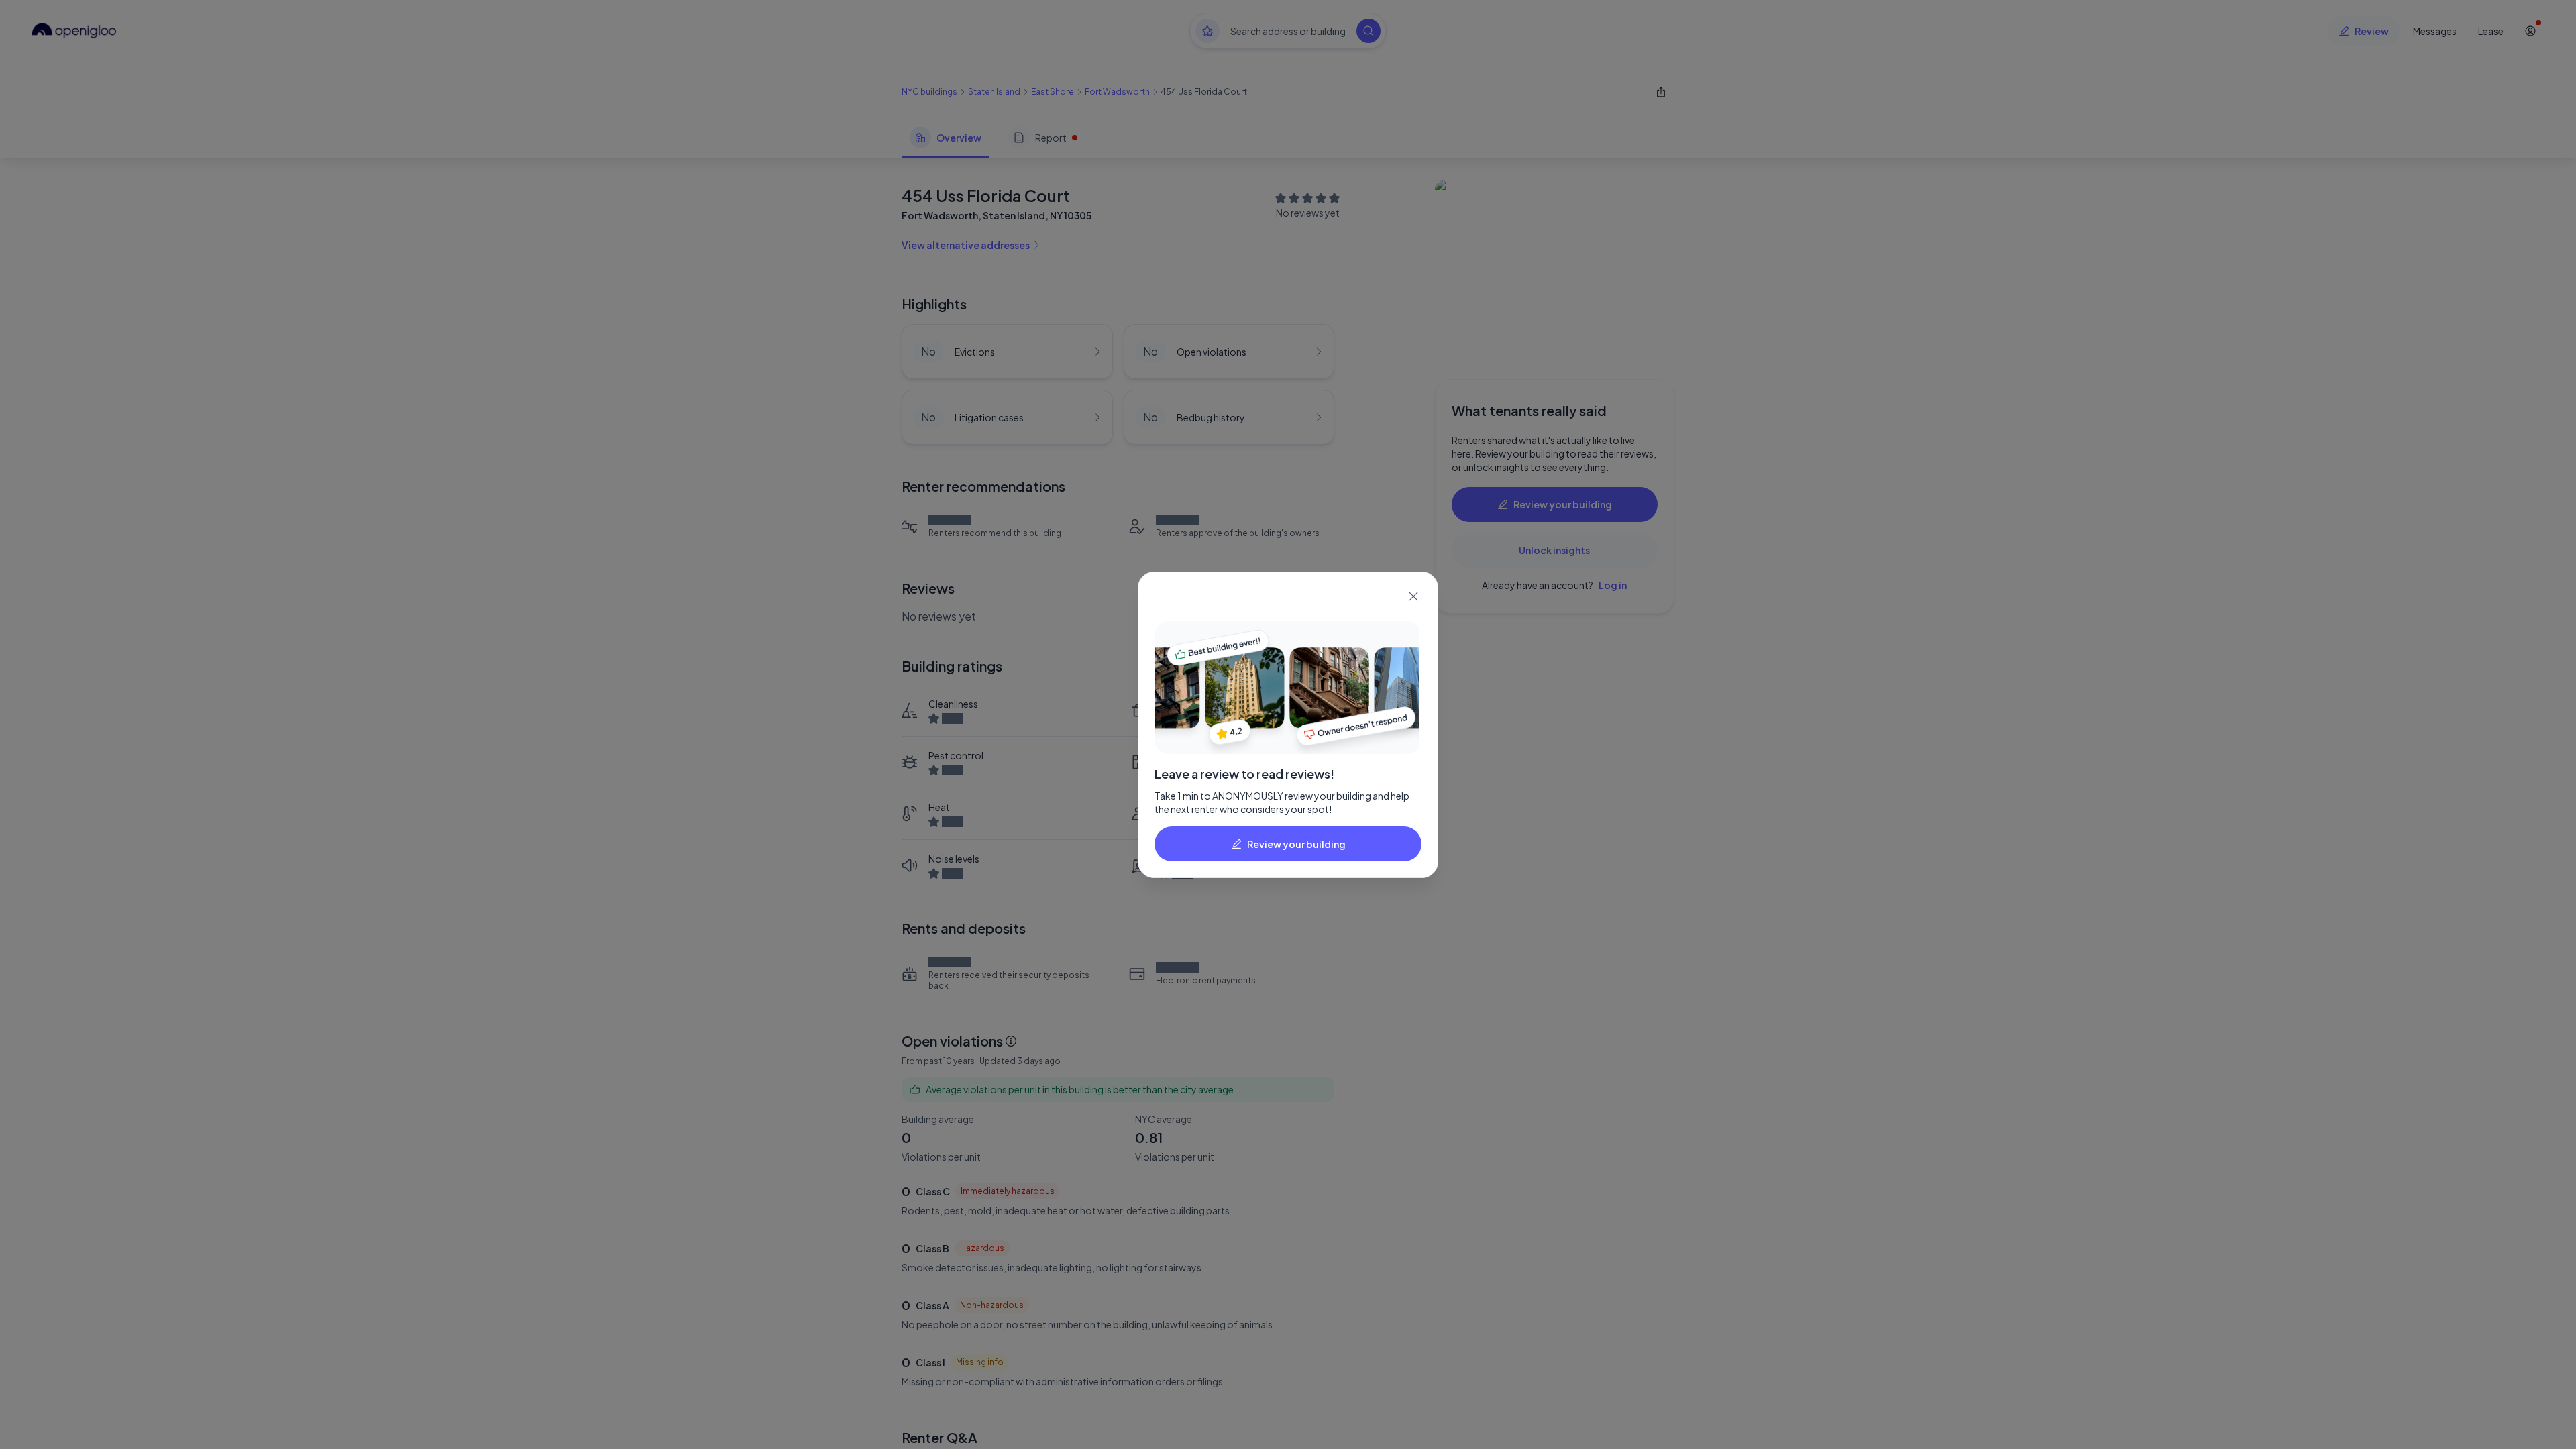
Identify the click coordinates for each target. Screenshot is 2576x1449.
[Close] (1413, 596)
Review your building (1296, 844)
